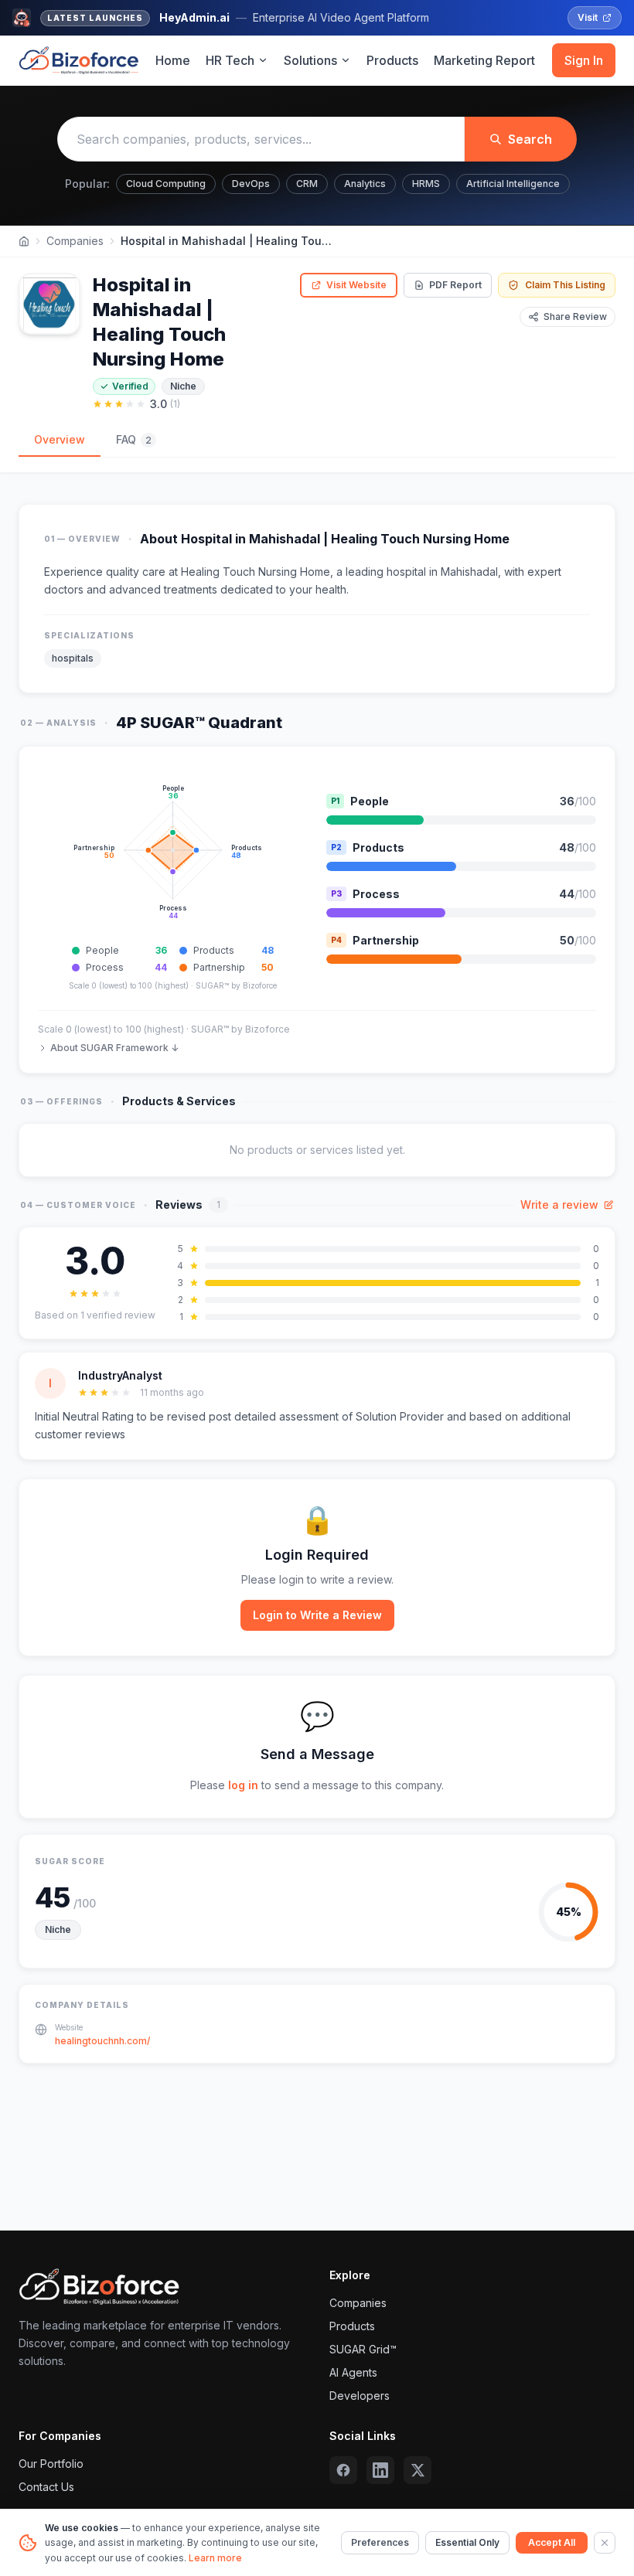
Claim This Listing (565, 285)
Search (530, 139)
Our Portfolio (51, 2464)
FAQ (134, 439)
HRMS (426, 184)
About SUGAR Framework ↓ (114, 1048)
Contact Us (46, 2487)
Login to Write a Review (317, 1615)
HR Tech (230, 60)
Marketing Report (484, 60)
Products (392, 60)
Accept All (552, 2542)
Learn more (215, 2558)
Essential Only (467, 2542)
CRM (307, 184)
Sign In (584, 60)
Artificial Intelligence (513, 184)
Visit (588, 17)
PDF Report (455, 285)
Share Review (575, 316)
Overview (60, 439)
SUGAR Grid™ (363, 2349)
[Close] (605, 2543)
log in (243, 1785)
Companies (75, 241)
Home (173, 60)
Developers (360, 2396)
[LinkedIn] (380, 2470)
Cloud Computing (166, 184)
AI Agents (353, 2372)
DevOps (251, 184)
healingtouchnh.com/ (102, 2041)
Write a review (559, 1205)
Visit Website (356, 285)
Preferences (380, 2542)
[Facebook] (343, 2470)
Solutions (310, 60)
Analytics (365, 184)
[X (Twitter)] (418, 2470)
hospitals (73, 658)
